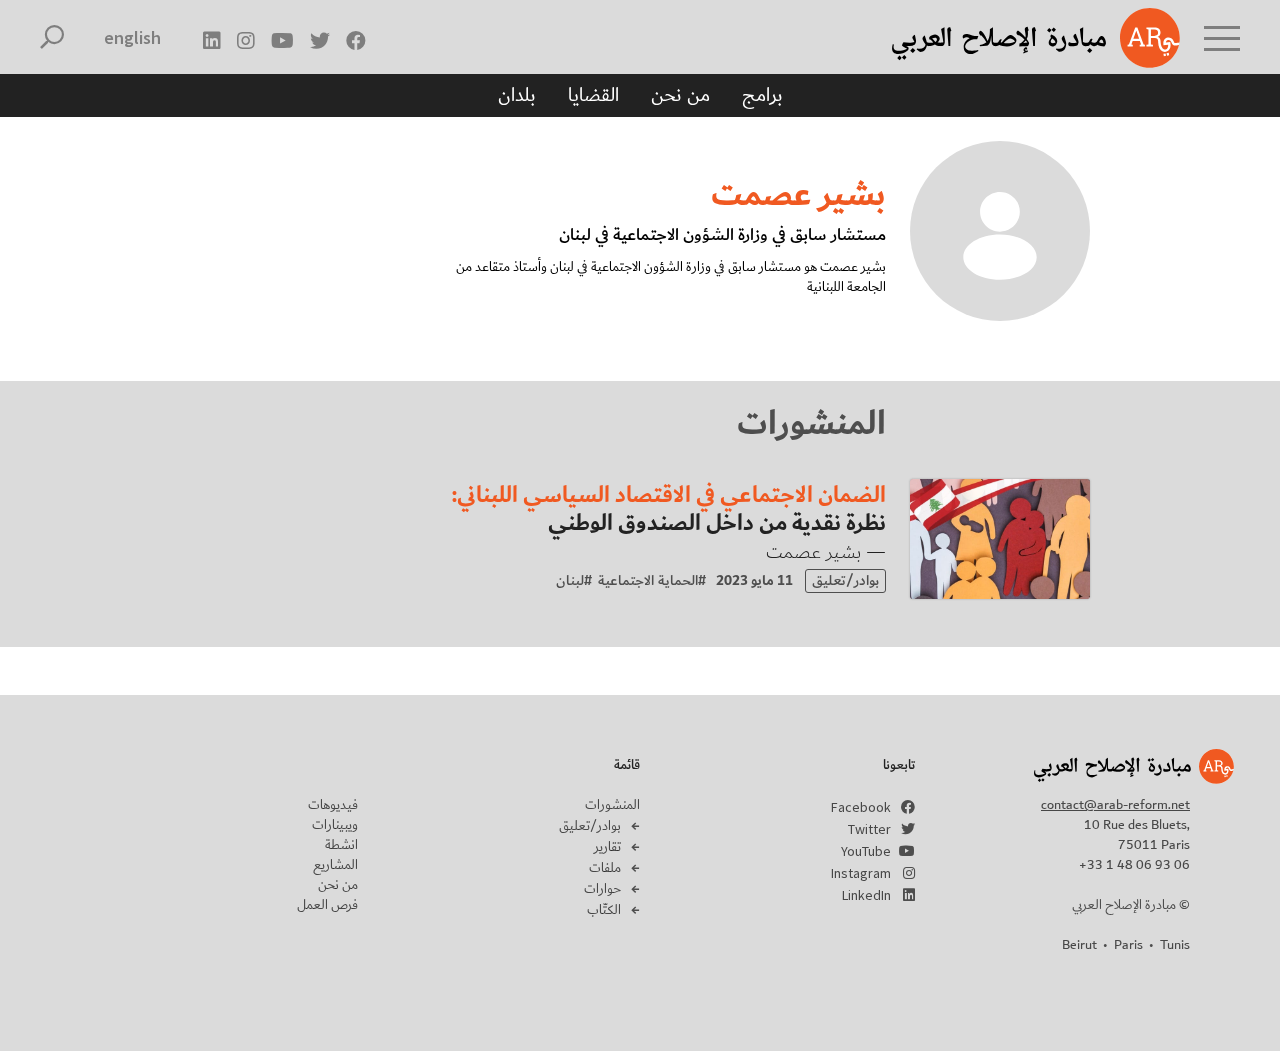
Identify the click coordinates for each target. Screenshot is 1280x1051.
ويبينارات (335, 825)
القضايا (593, 95)
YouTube (866, 851)
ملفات (605, 868)
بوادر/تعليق (590, 826)
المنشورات (612, 805)
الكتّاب (604, 910)
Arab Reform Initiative (1010, 38)
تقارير (607, 847)
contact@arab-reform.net (1115, 805)
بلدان (517, 95)
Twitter (869, 829)
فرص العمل (327, 905)
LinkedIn (866, 895)
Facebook (861, 807)
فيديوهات (333, 805)
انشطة (341, 845)
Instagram (861, 873)
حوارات (602, 889)
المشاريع (335, 865)
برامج (762, 95)
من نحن (680, 95)
